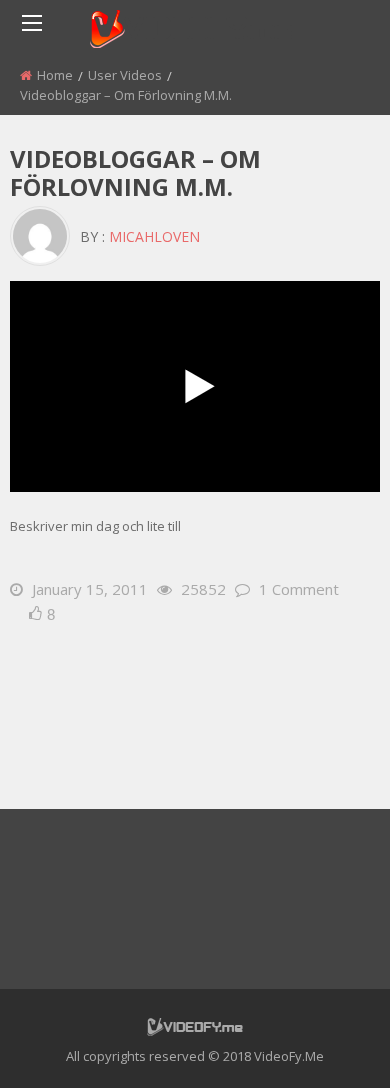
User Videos (125, 75)
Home (55, 75)
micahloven (154, 236)
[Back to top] (325, 1043)
